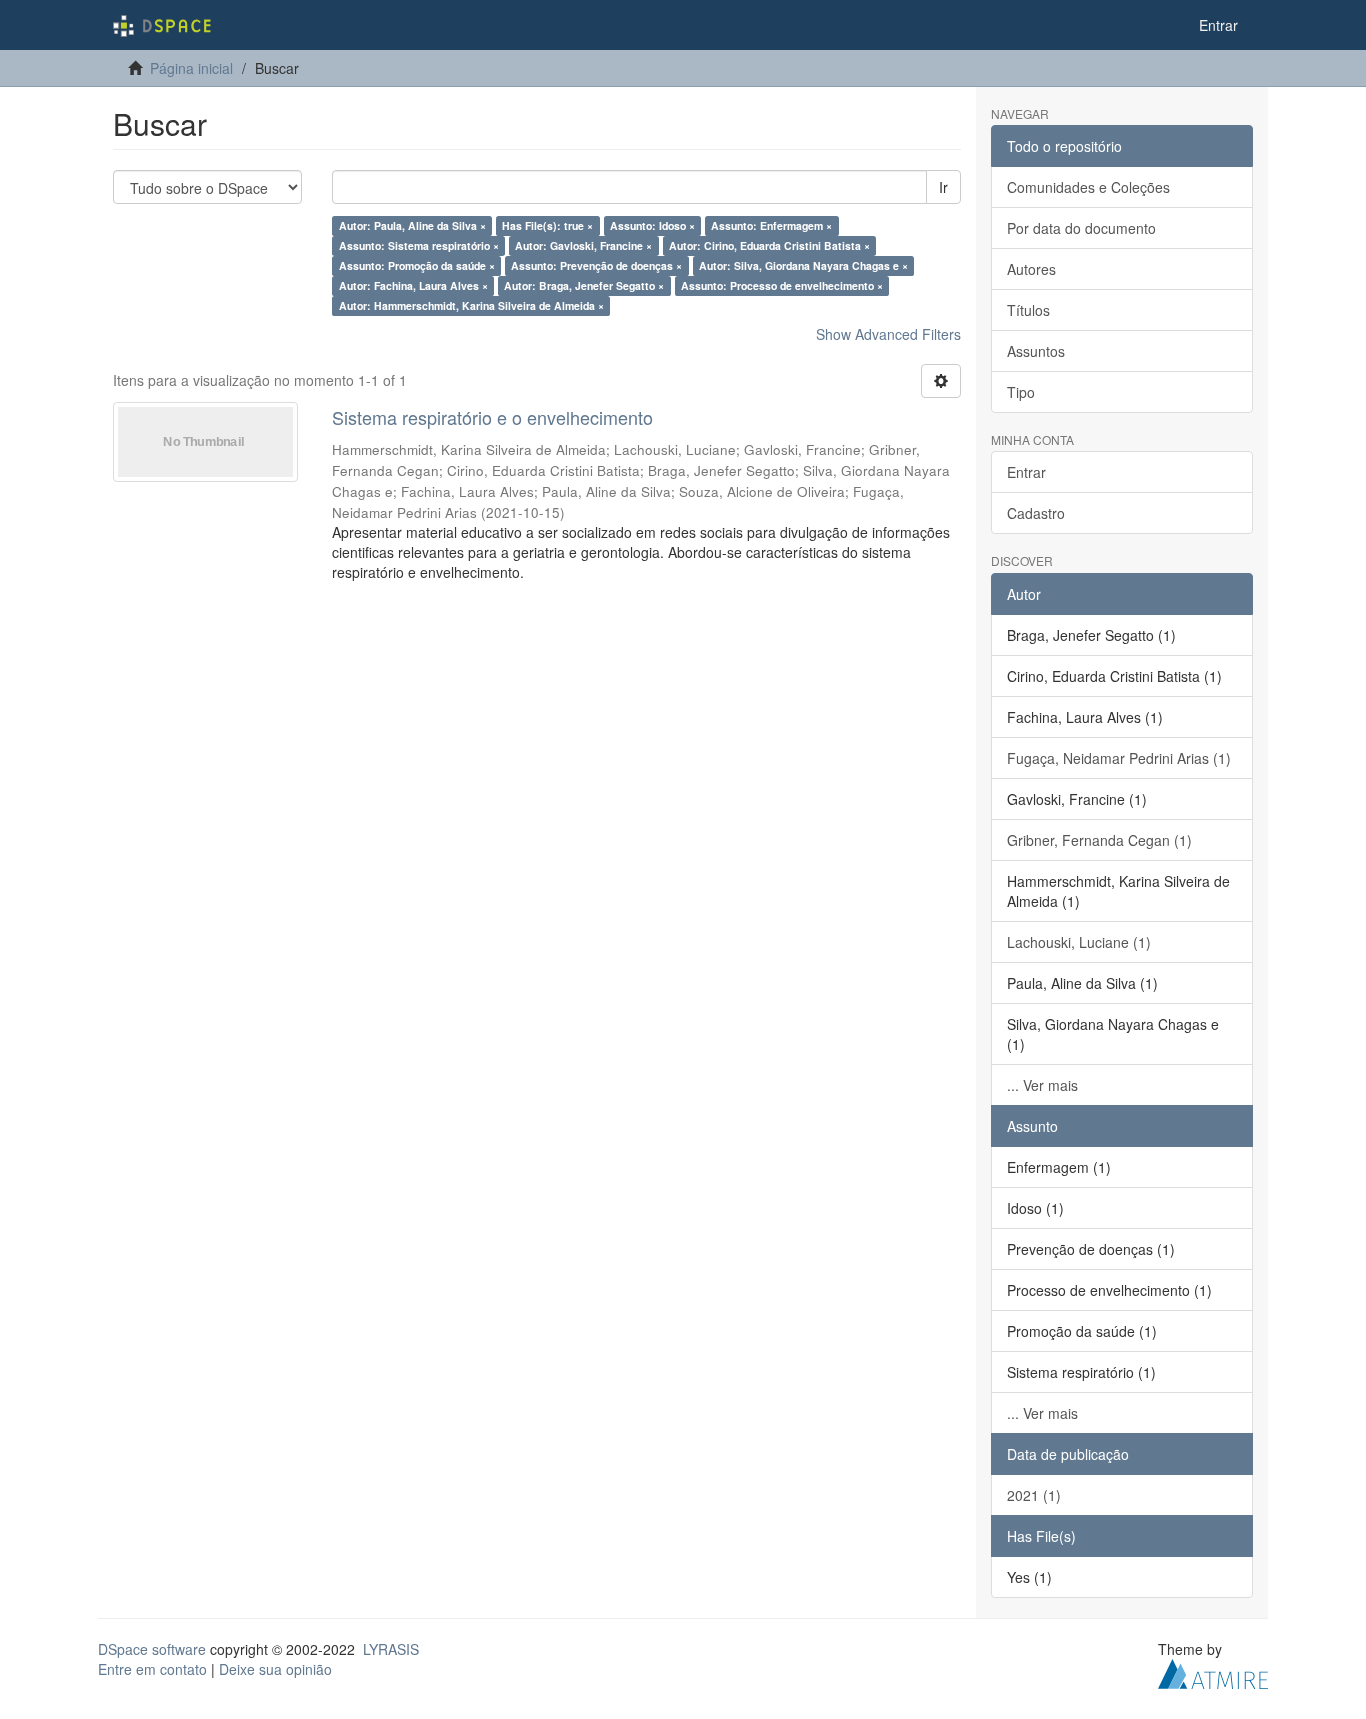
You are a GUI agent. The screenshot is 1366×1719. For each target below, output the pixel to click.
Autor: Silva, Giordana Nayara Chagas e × (803, 265)
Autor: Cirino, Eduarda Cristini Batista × (769, 245)
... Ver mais (1042, 1085)
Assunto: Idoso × (652, 225)
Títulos (1028, 310)
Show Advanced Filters (888, 334)
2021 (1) (1034, 1495)
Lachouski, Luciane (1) (1079, 942)
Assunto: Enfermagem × (771, 225)
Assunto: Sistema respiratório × (419, 245)
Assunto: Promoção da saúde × (417, 265)
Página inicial (191, 68)
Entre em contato (152, 1669)
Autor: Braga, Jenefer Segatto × (584, 285)
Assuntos (1036, 351)
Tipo (1021, 392)
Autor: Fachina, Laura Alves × (413, 285)
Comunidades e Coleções (1088, 187)
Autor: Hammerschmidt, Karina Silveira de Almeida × (471, 305)
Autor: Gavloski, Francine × (583, 245)
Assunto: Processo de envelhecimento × (782, 285)
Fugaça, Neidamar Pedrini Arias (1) (1119, 758)
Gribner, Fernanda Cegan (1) (1099, 840)
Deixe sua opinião (275, 1669)
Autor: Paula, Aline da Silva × (412, 225)
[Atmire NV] (1213, 1671)
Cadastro (1036, 513)
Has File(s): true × (547, 225)
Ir (943, 187)
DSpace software (152, 1649)
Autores (1031, 269)
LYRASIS (391, 1649)
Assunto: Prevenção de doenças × (596, 265)
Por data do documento (1081, 228)
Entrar (1026, 472)
